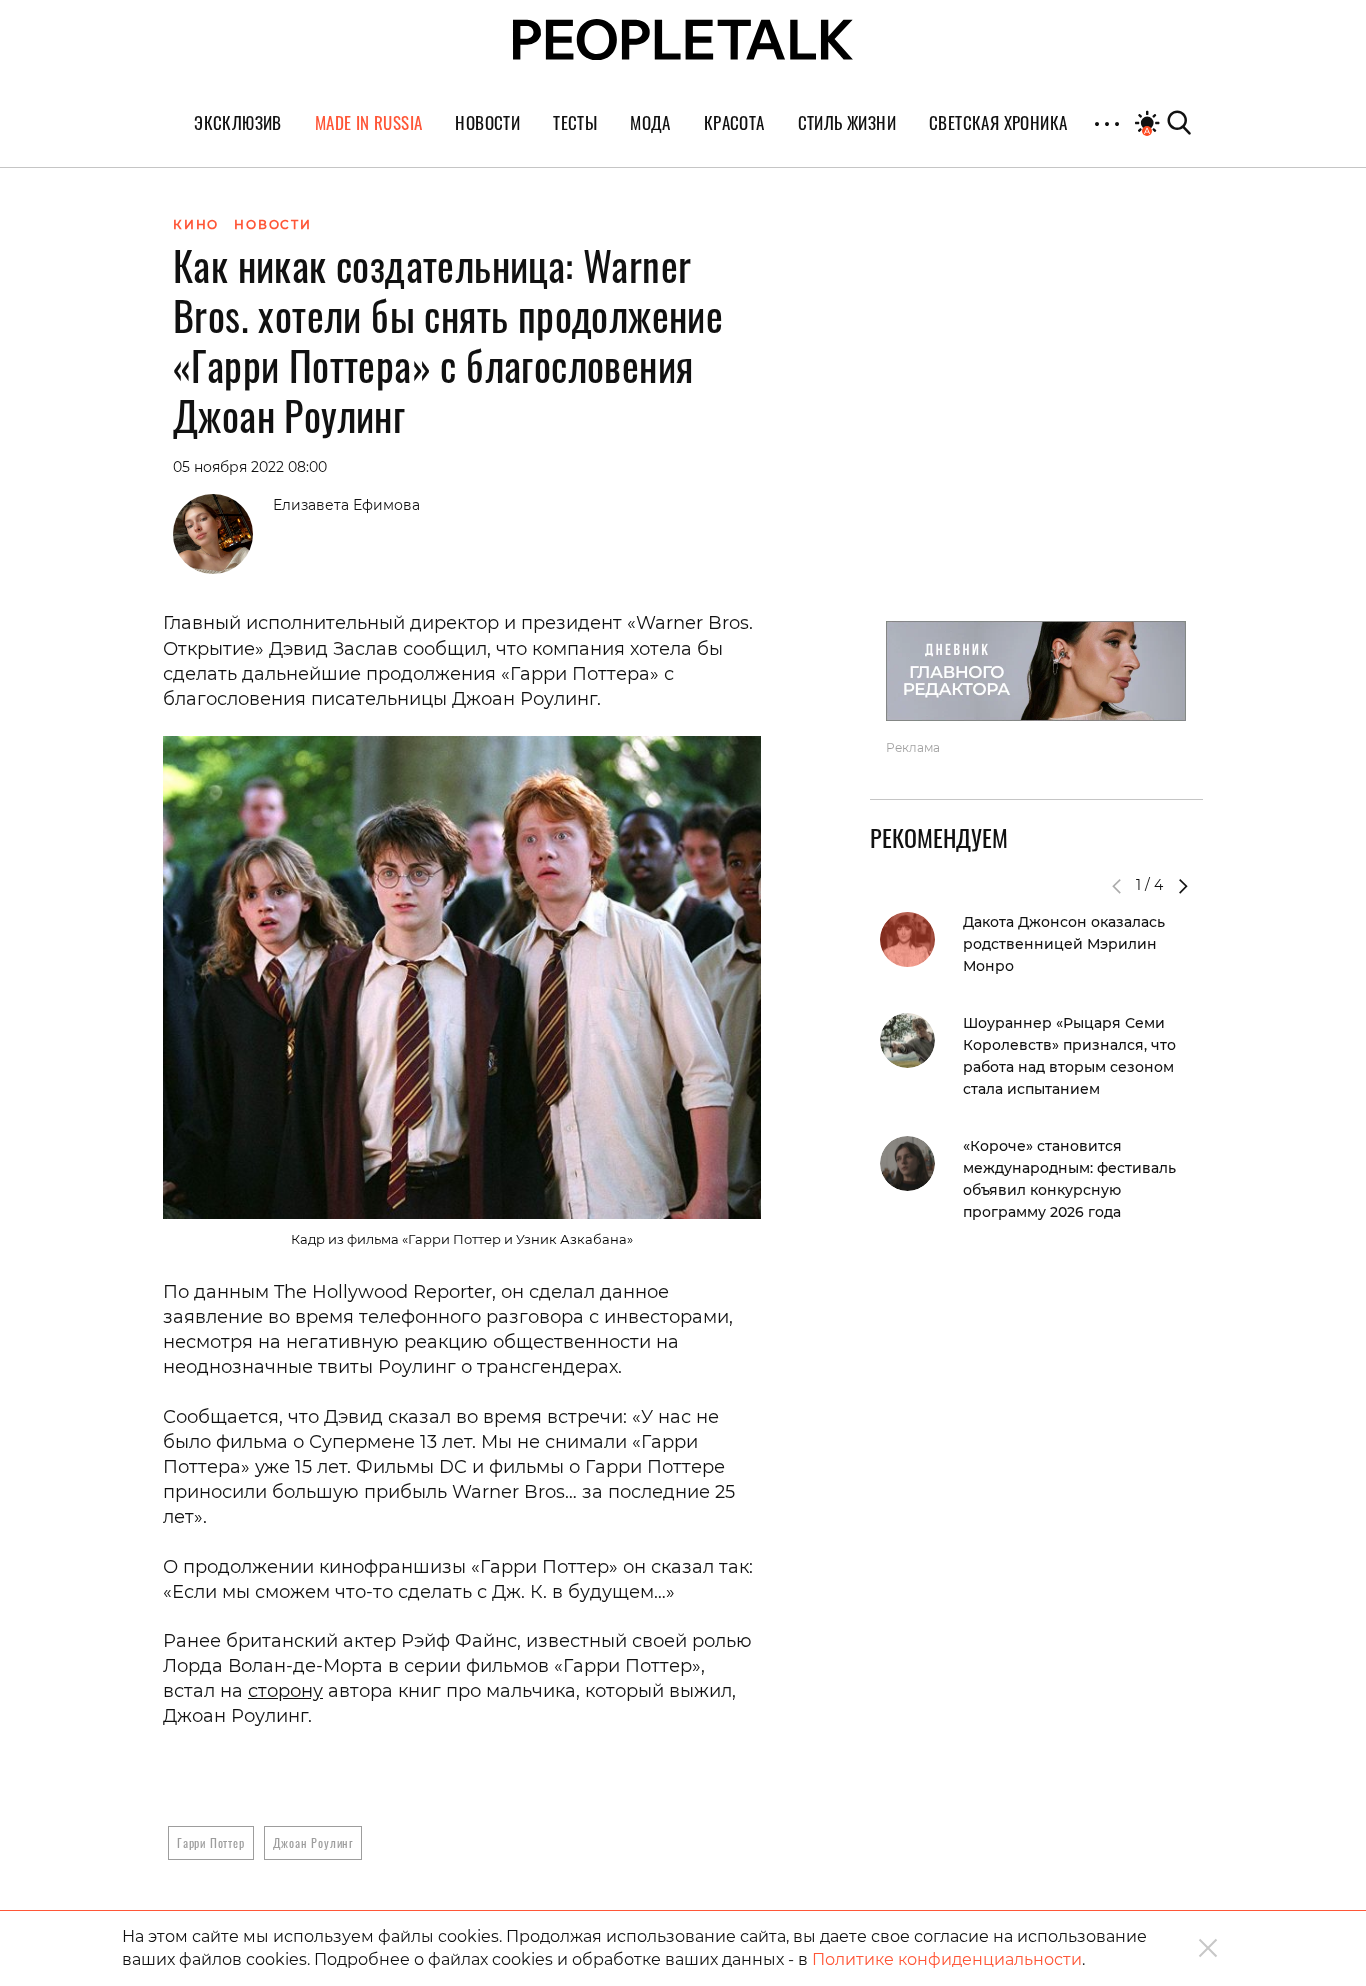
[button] (1183, 886)
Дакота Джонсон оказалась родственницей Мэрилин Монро (1064, 944)
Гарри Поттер (211, 1842)
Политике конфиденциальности (947, 1959)
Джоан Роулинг (313, 1842)
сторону (285, 1691)
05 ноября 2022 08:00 (250, 467)
